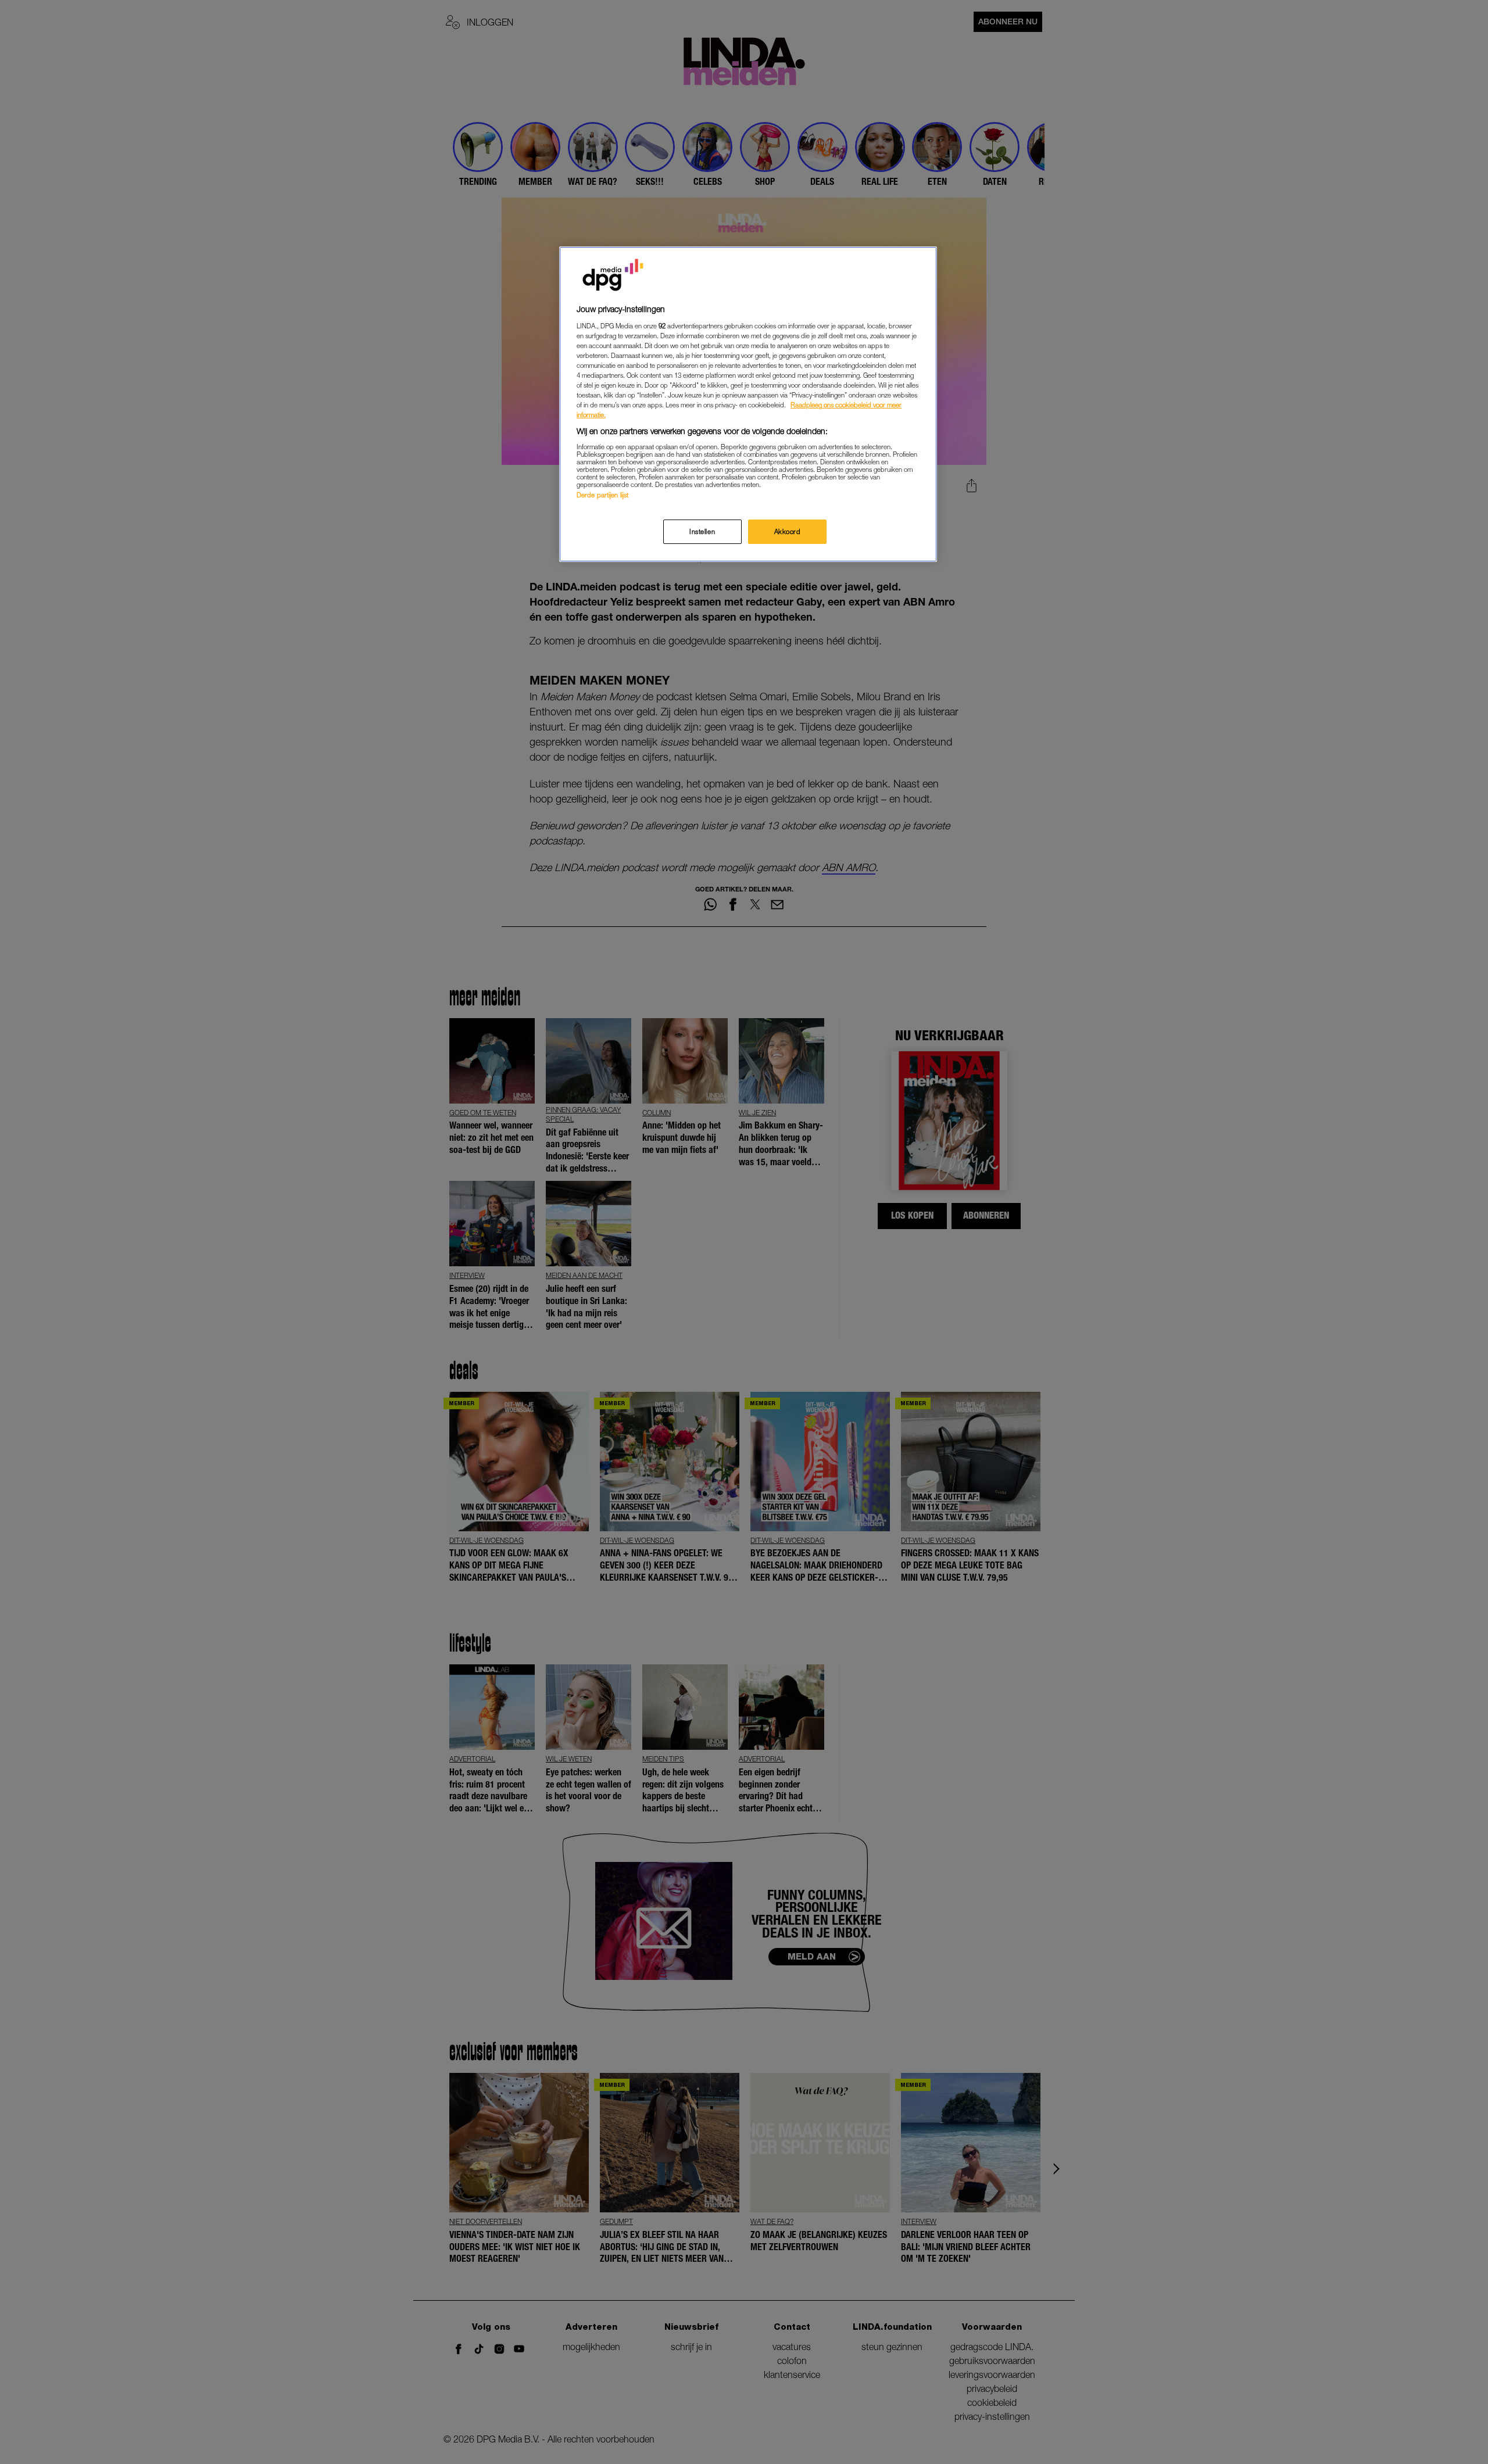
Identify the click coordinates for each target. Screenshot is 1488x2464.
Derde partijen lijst (602, 495)
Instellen (702, 531)
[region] (748, 404)
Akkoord (788, 531)
